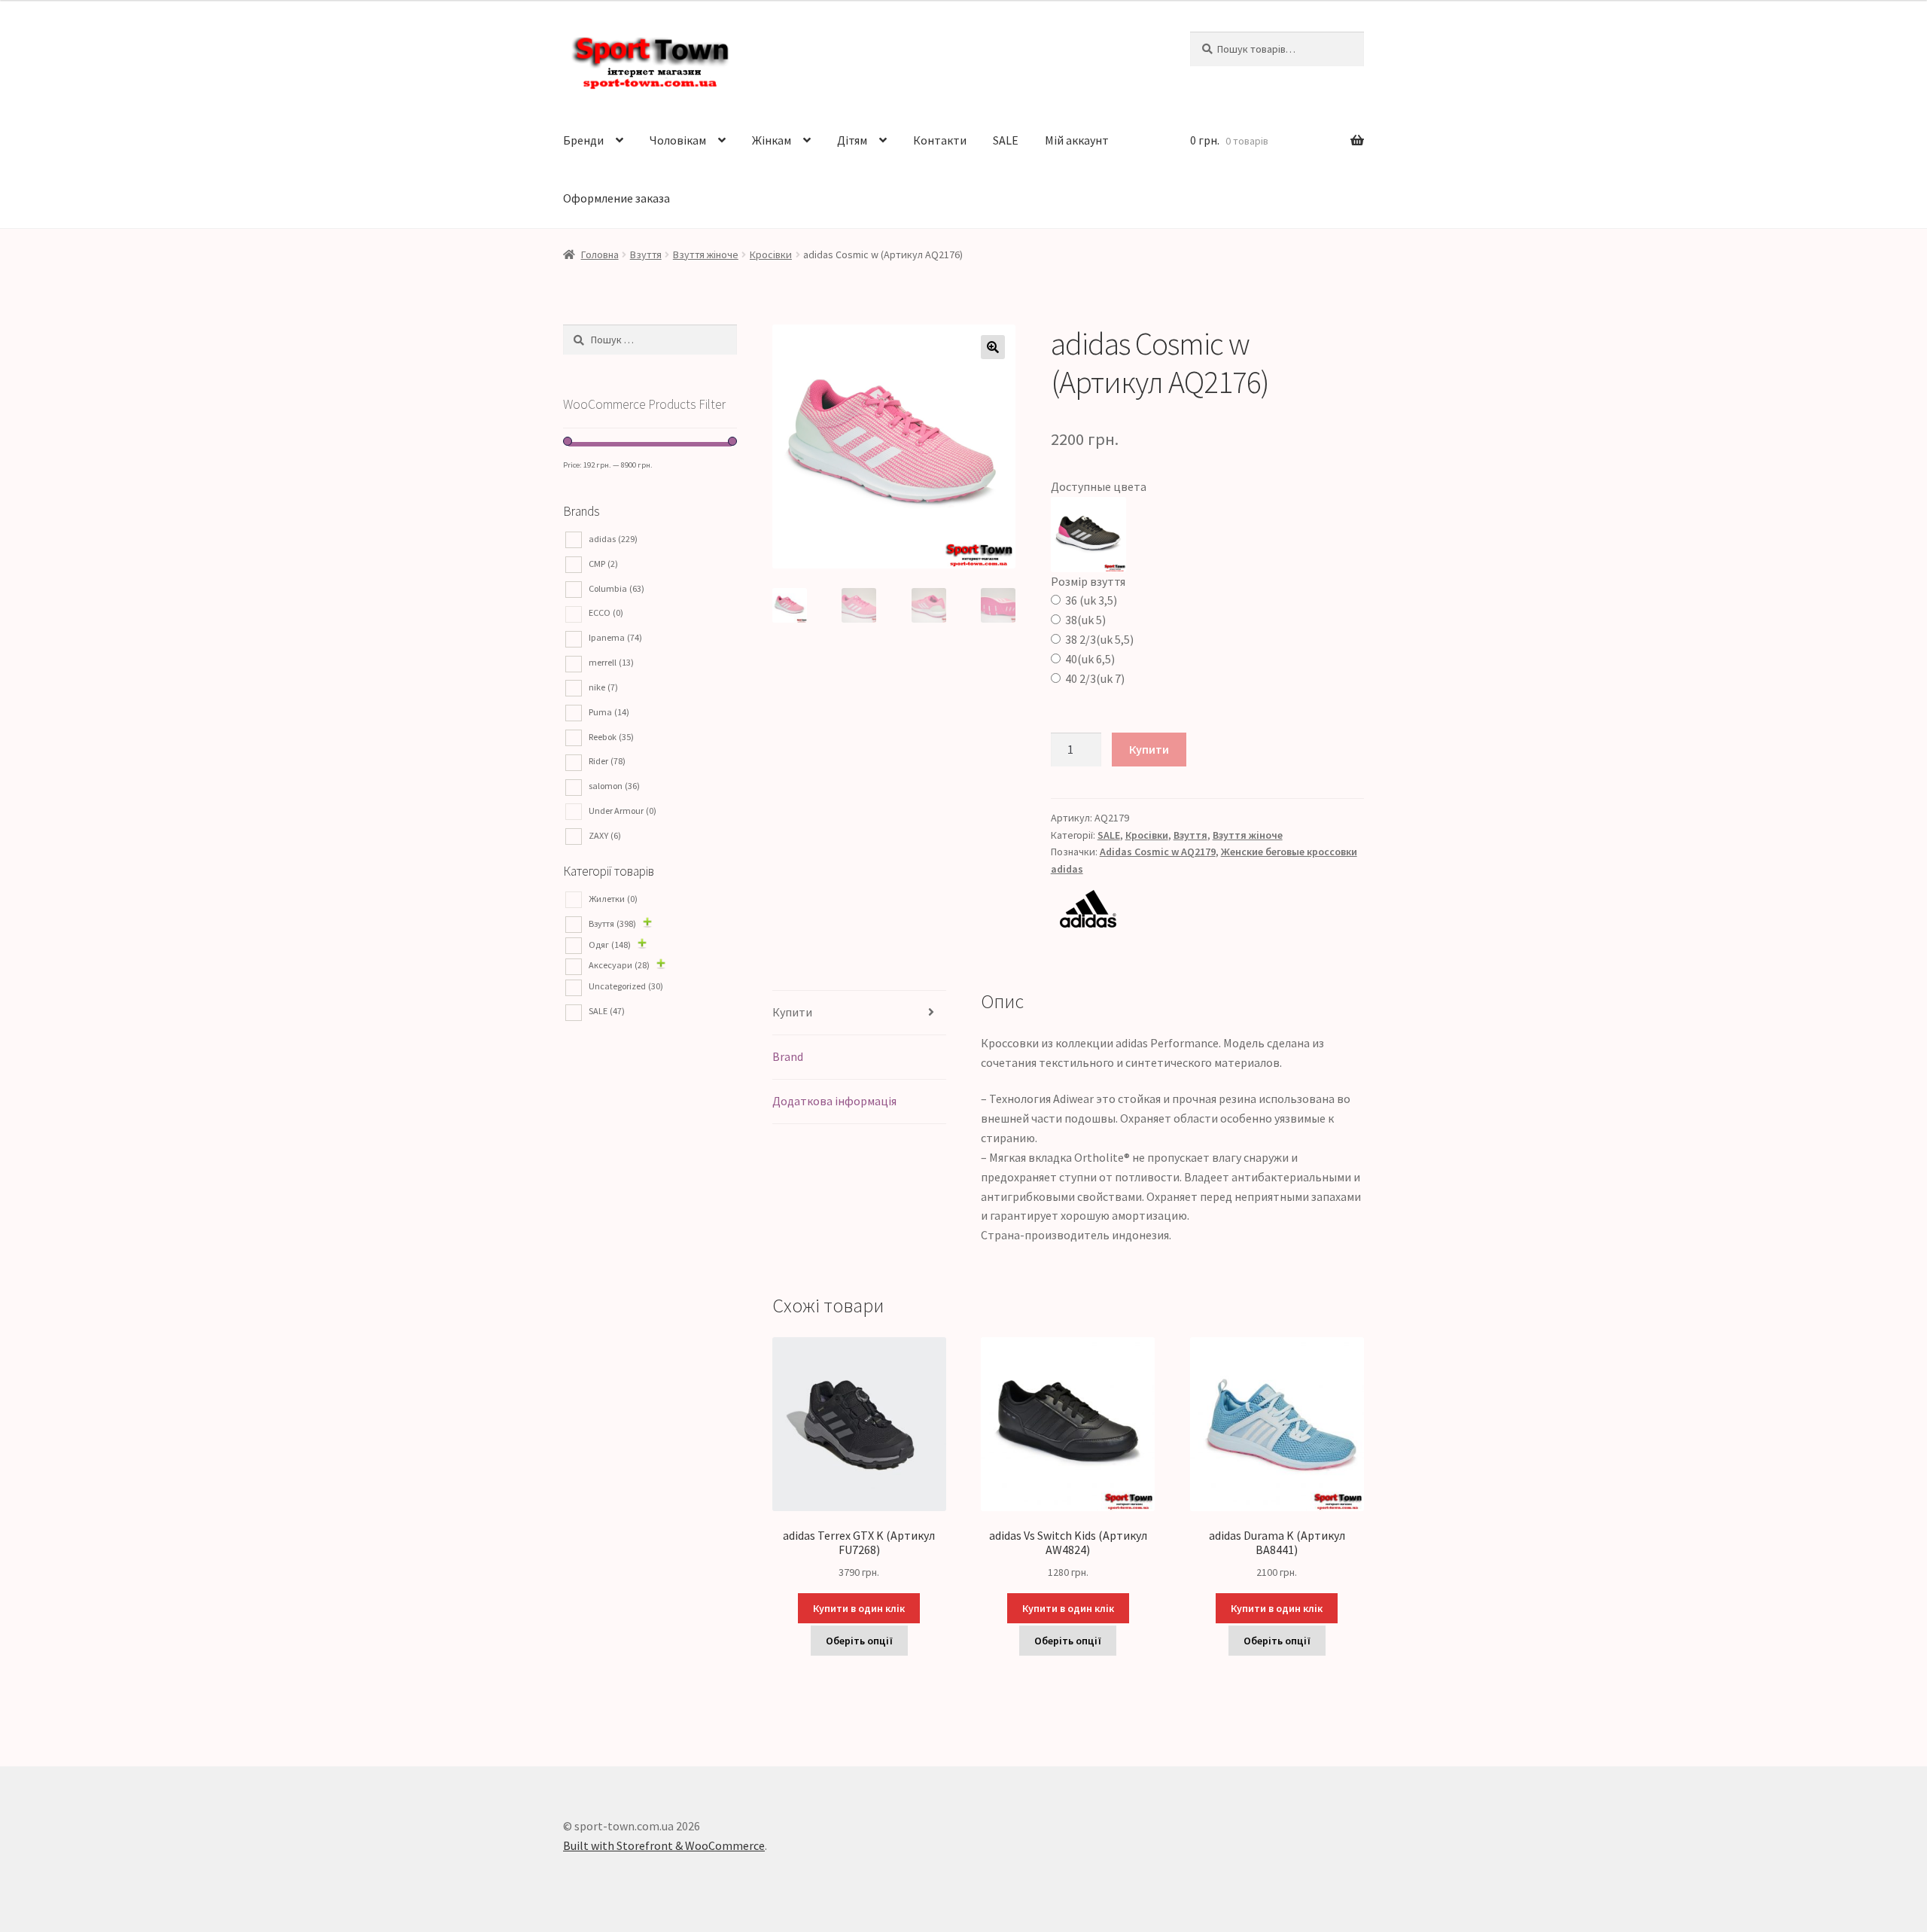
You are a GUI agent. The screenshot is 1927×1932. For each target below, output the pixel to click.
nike (603, 687)
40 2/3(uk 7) (1095, 678)
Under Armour (623, 811)
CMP (603, 564)
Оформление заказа (616, 198)
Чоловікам (678, 140)
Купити (1149, 749)
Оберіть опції (859, 1641)
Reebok (611, 737)
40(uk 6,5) (1090, 659)
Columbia (616, 588)
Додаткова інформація (834, 1101)
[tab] (859, 1013)
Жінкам (772, 140)
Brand (788, 1056)
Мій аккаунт (1077, 140)
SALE (1006, 140)
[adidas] (1207, 909)
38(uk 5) (1085, 620)
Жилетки (613, 899)
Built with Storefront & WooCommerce (664, 1845)
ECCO (606, 613)
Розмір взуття (1088, 581)
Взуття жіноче (706, 254)
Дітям (852, 140)
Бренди (583, 140)
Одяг (610, 945)
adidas (613, 539)
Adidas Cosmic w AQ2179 (1158, 852)
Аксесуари (619, 965)
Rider (607, 761)
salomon (614, 786)
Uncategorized (626, 986)
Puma (609, 712)
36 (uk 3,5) (1091, 600)
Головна (600, 254)
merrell (611, 662)
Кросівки (771, 254)
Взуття (646, 254)
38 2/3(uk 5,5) (1099, 639)
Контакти (940, 140)
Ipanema (615, 637)
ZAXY (605, 835)
